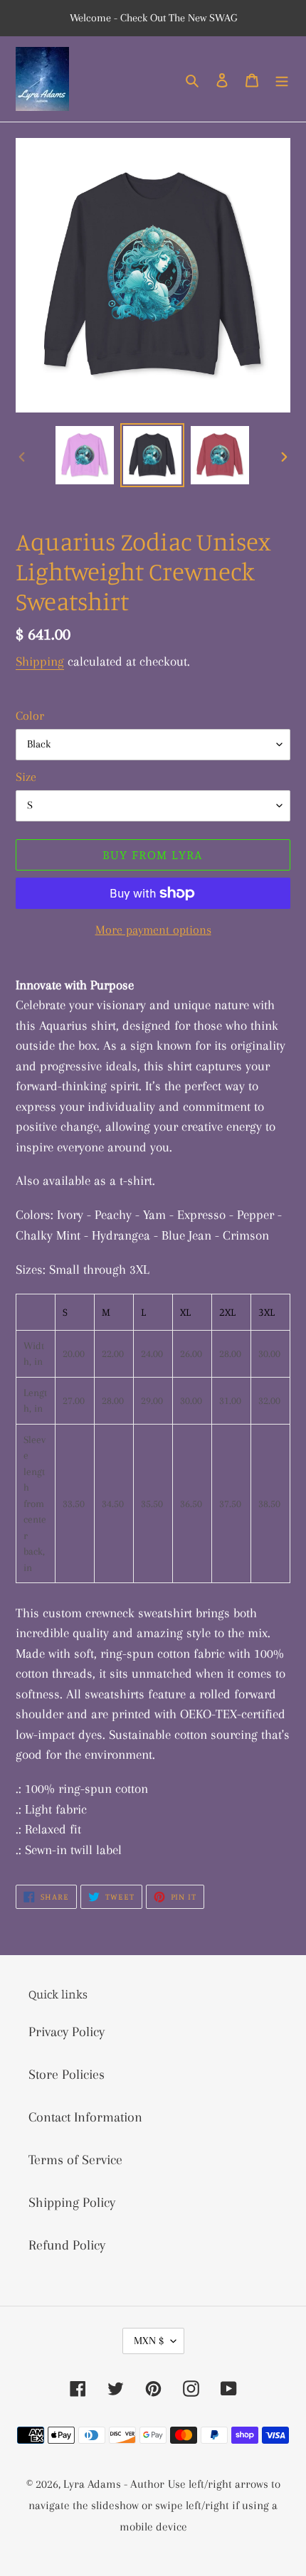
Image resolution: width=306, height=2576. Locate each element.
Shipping (40, 661)
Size (26, 777)
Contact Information (85, 2117)
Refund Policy (67, 2245)
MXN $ (149, 2341)
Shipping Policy (72, 2203)
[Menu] (282, 79)
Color (30, 715)
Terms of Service (75, 2160)
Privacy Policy (67, 2032)
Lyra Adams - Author (114, 2484)
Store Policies (67, 2075)
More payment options (153, 930)
